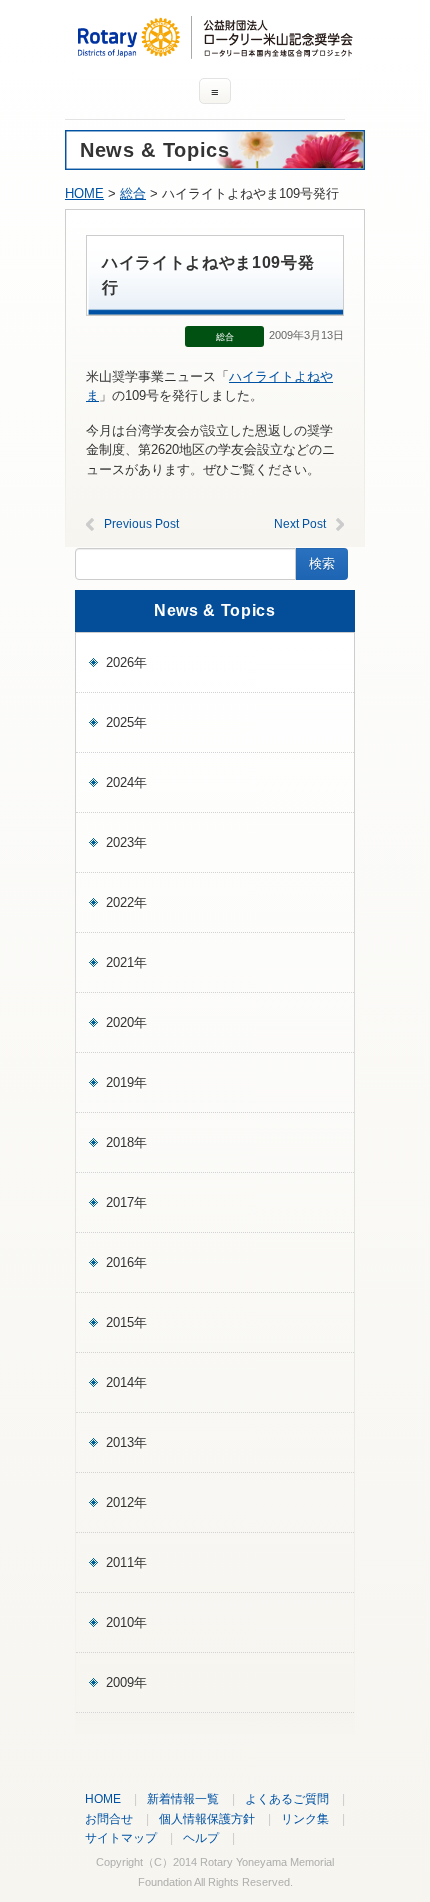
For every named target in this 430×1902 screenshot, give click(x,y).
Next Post (300, 524)
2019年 (126, 1082)
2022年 (126, 902)
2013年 (126, 1442)
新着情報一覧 (183, 1798)
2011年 (126, 1562)
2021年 (126, 962)
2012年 (126, 1502)
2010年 (126, 1622)
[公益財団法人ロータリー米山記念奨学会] (215, 49)
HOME (84, 193)
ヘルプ (201, 1837)
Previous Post (141, 524)
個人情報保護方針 (207, 1818)
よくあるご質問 (287, 1798)
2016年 (126, 1262)
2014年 (126, 1382)
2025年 (126, 722)
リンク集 (305, 1818)
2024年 (126, 782)
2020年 (126, 1022)
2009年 (126, 1682)
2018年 (126, 1142)
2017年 (126, 1202)
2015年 (126, 1322)
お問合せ (109, 1818)
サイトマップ (121, 1837)
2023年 (126, 842)
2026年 (126, 662)
